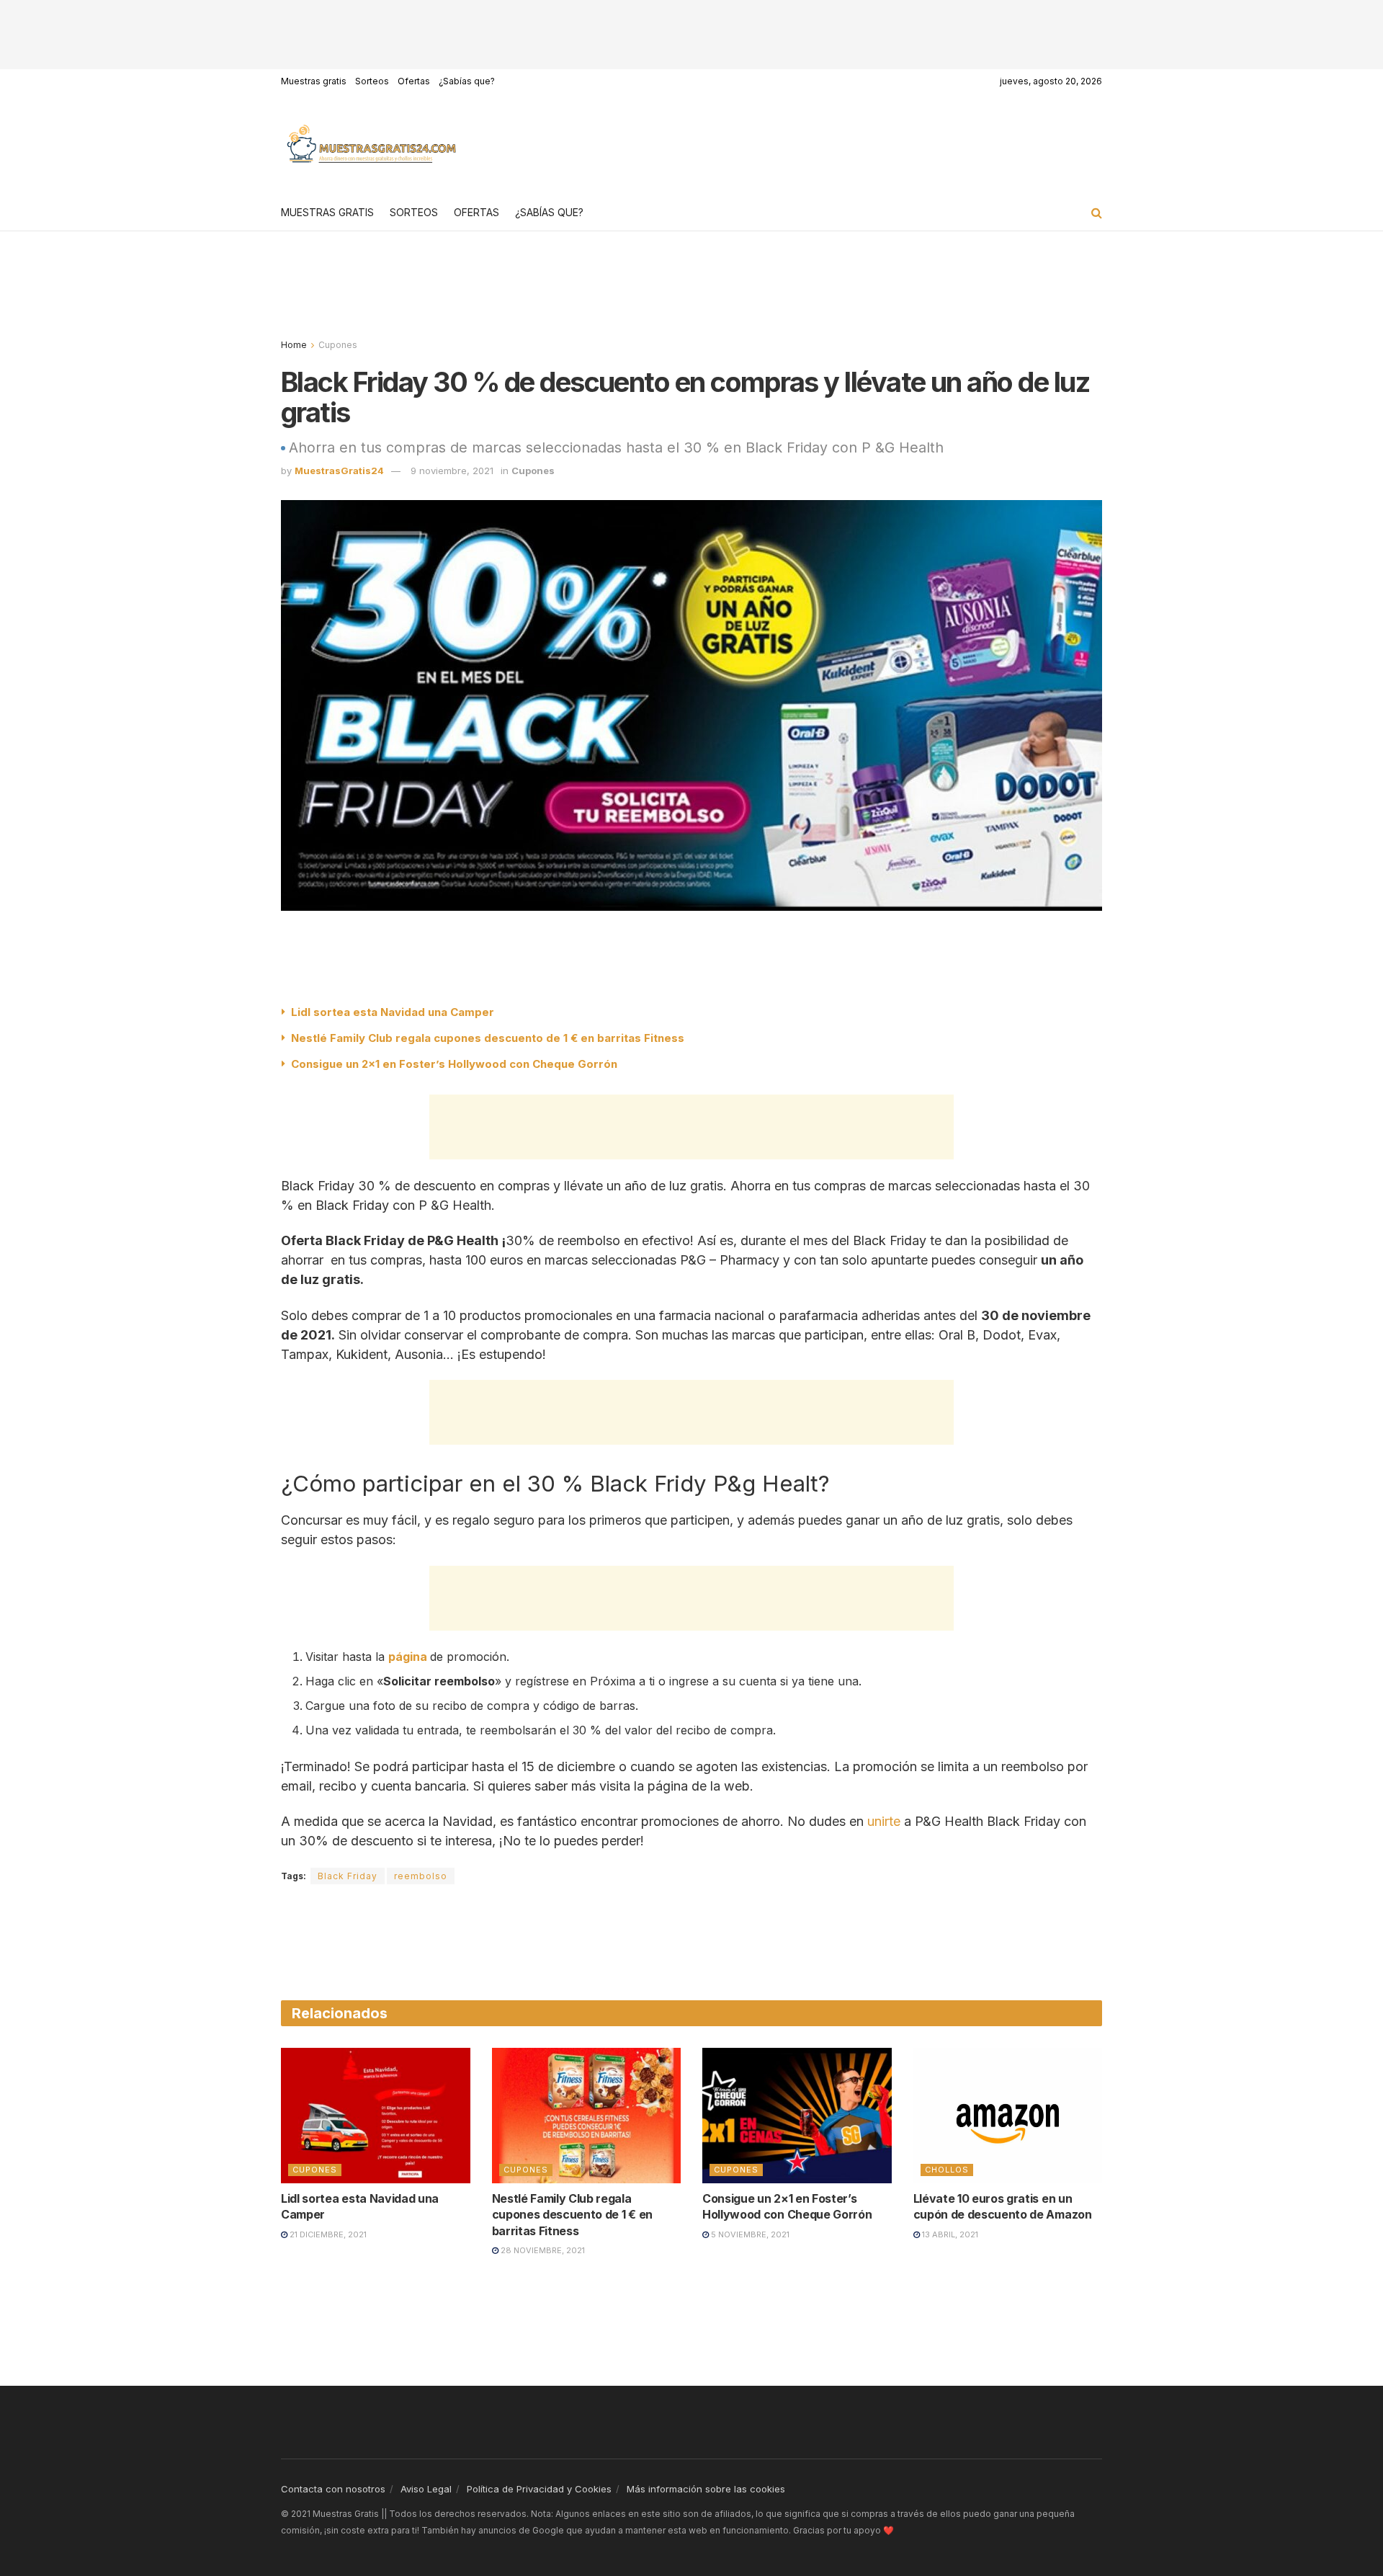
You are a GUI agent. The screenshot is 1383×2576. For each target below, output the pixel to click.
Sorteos (372, 81)
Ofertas (414, 81)
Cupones (338, 345)
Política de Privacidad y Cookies (539, 2489)
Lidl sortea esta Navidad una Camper (393, 1012)
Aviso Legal (426, 2489)
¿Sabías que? (467, 81)
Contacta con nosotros (333, 2489)
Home (294, 345)
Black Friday (348, 1876)
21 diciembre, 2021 (327, 2234)
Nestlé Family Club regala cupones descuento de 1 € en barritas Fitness (488, 1038)
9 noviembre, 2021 (452, 471)
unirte (884, 1821)
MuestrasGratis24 (339, 471)
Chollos (947, 2170)
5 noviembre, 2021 (749, 2234)
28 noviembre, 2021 (542, 2250)
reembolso (421, 1876)
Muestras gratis (314, 81)
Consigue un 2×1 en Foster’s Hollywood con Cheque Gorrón (454, 1064)
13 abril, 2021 (949, 2234)
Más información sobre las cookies (706, 2489)
